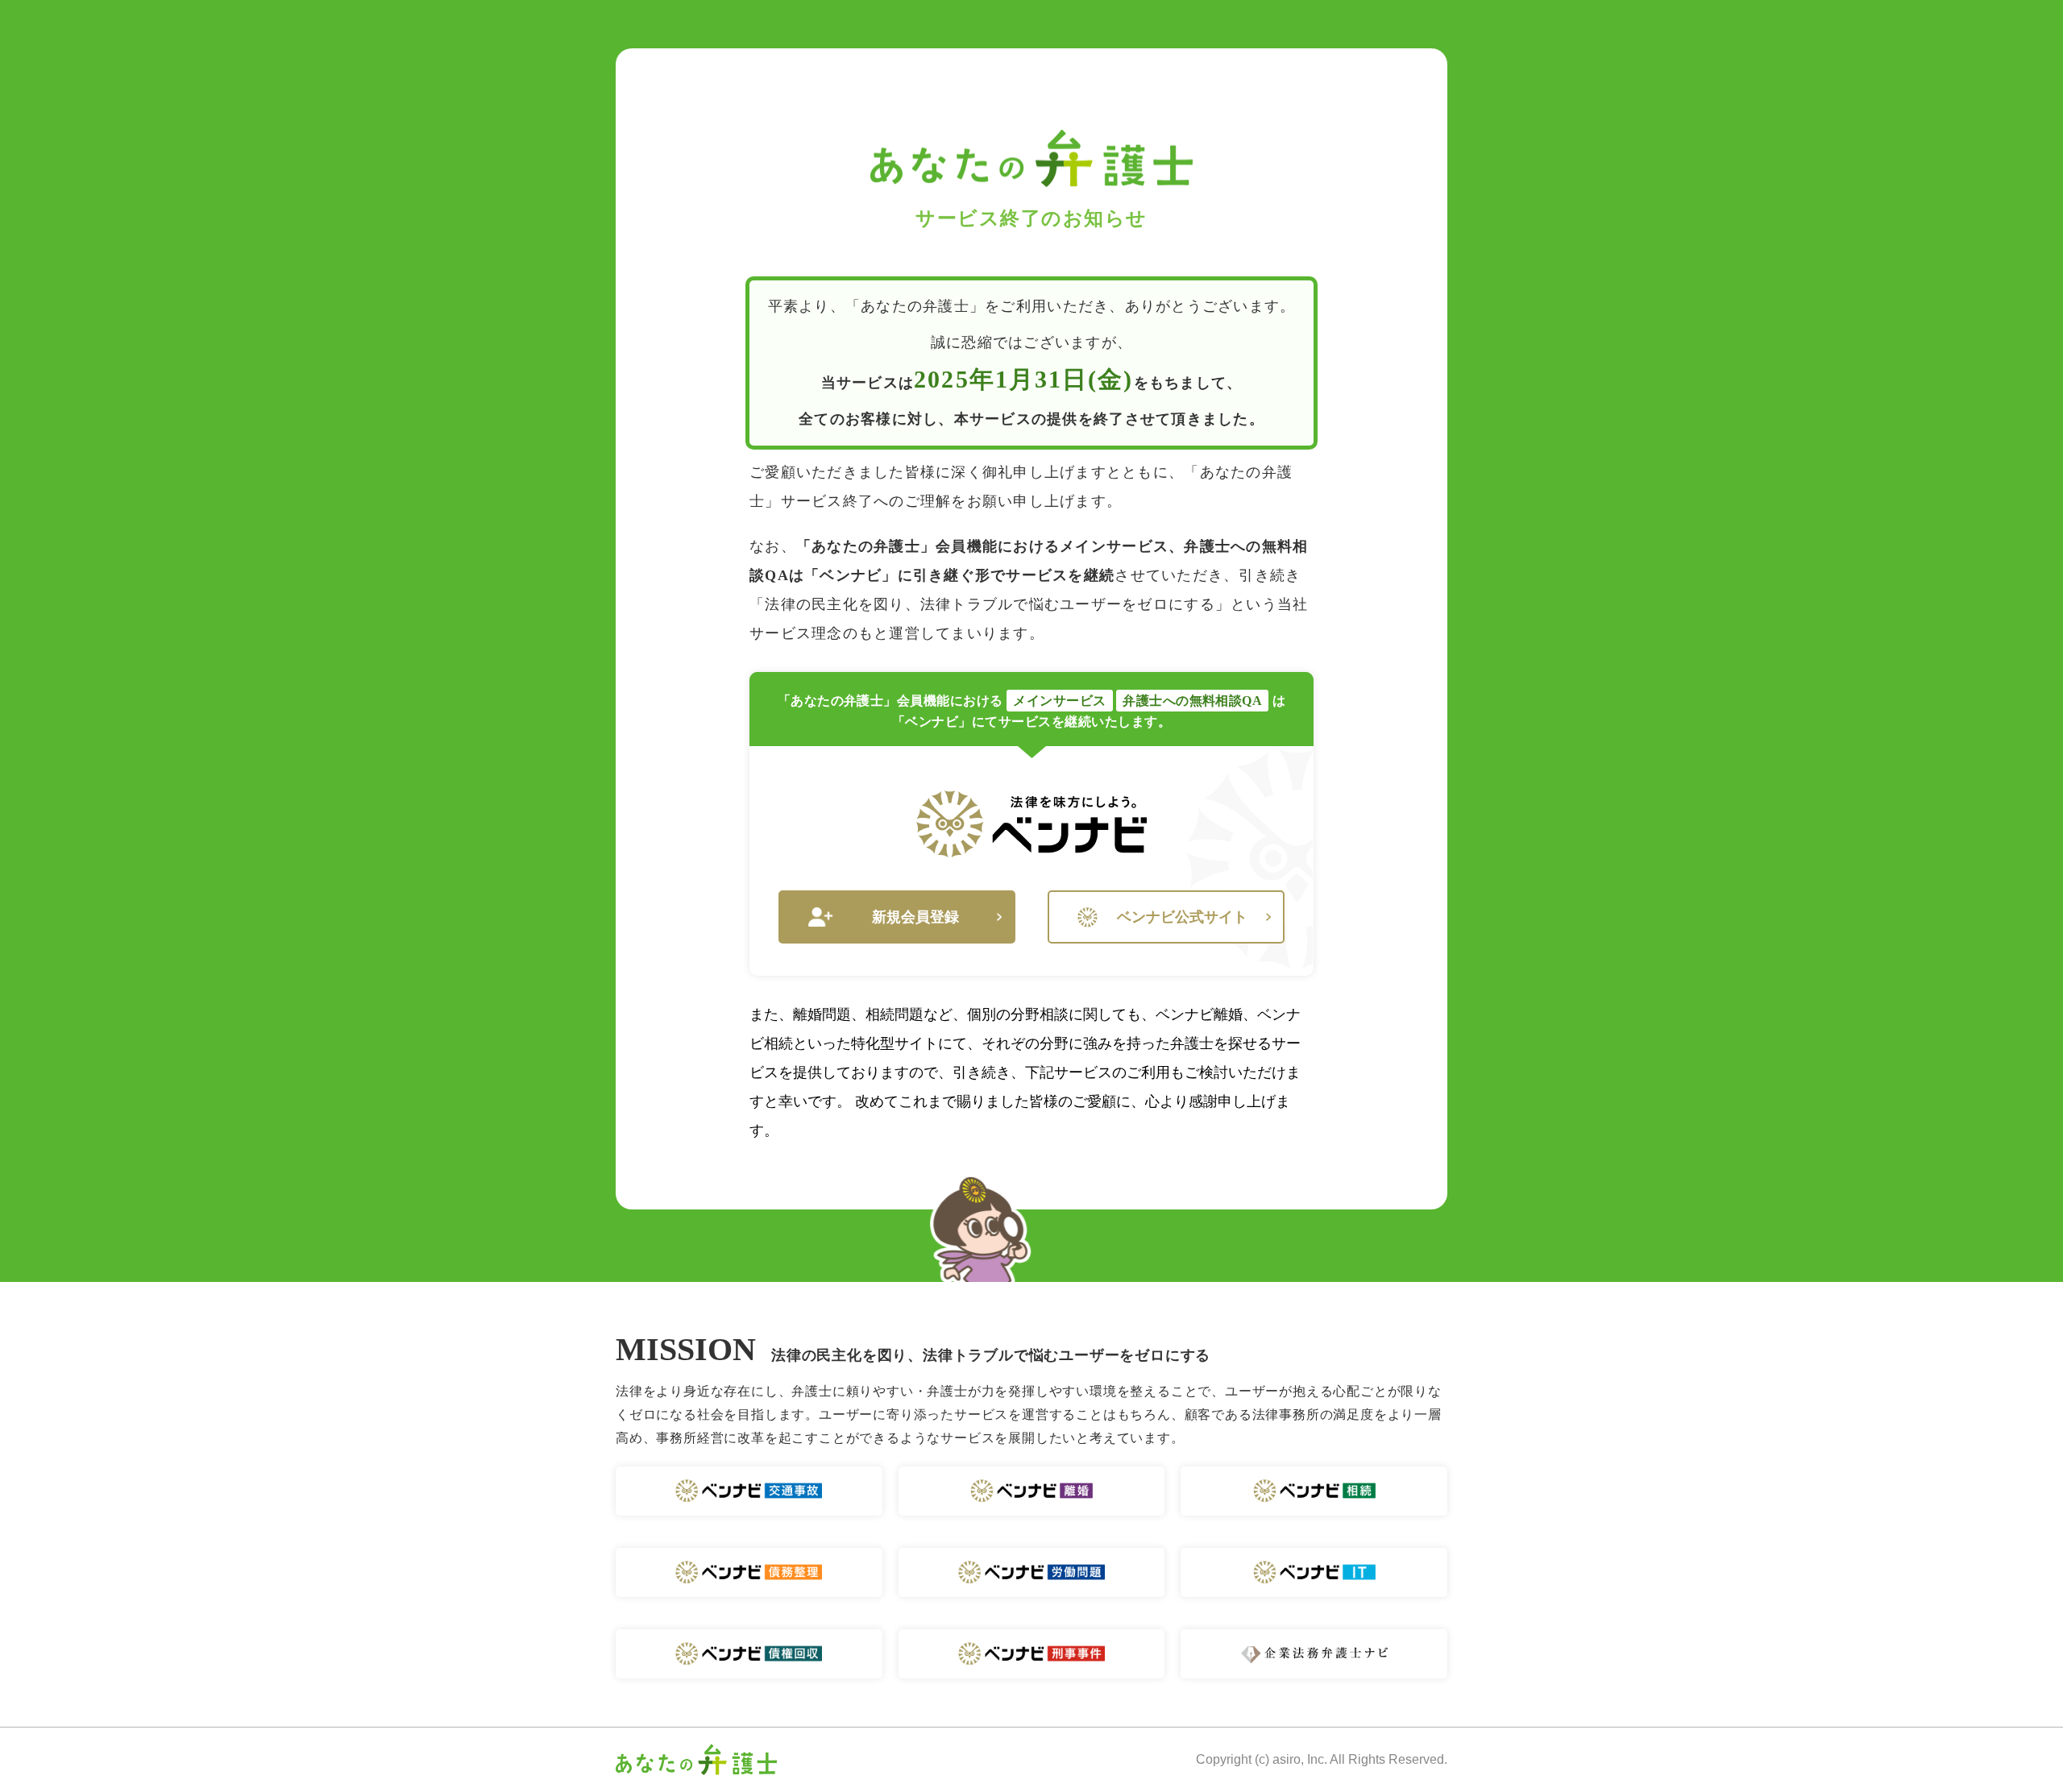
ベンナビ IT (1314, 1572)
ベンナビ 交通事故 (749, 1491)
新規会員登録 (915, 917)
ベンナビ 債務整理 (749, 1572)
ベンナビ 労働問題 (1032, 1572)
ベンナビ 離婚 (1032, 1491)
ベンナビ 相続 (1314, 1491)
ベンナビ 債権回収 (749, 1654)
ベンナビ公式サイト (1182, 917)
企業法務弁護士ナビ (1314, 1654)
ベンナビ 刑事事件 (1032, 1654)
